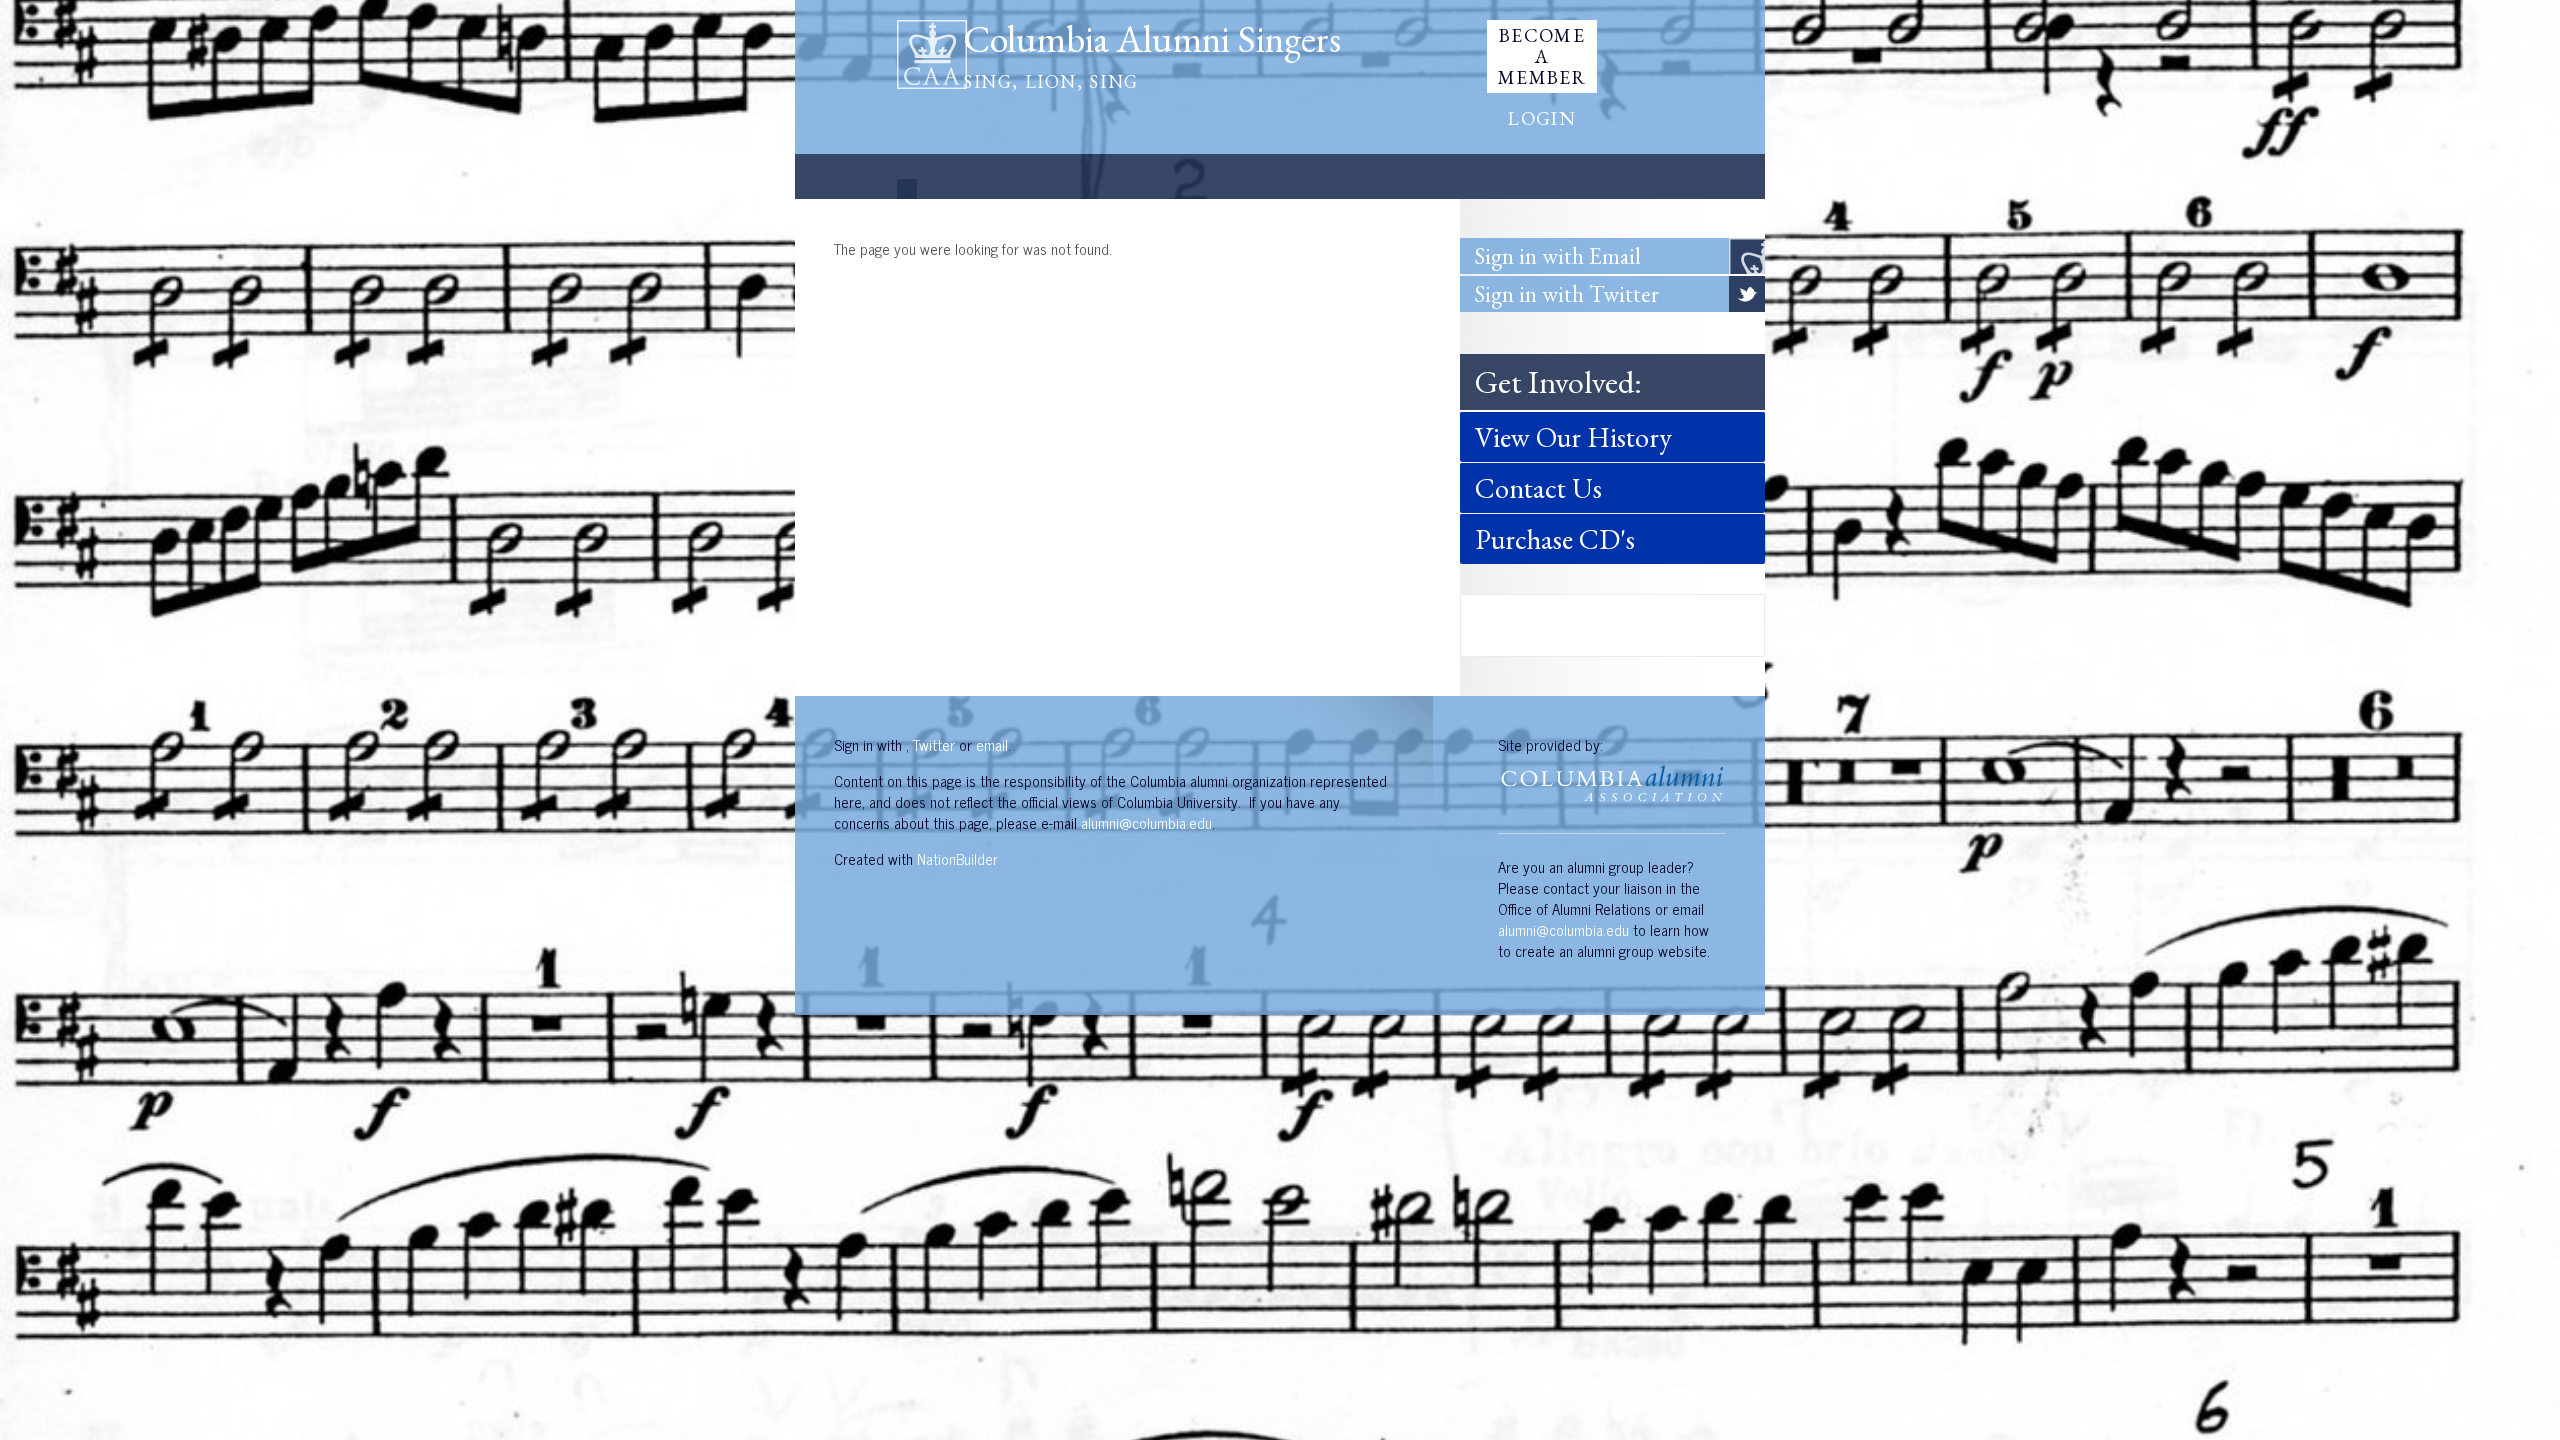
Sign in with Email (1558, 256)
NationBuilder (957, 858)
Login (1542, 118)
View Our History (1573, 437)
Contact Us (1538, 488)
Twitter (934, 744)
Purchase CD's (1555, 539)
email (992, 744)
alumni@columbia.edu (1146, 822)
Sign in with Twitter (1567, 294)
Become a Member (1542, 56)
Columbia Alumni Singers (1152, 38)
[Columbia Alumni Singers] (932, 52)
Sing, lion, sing (1051, 81)
